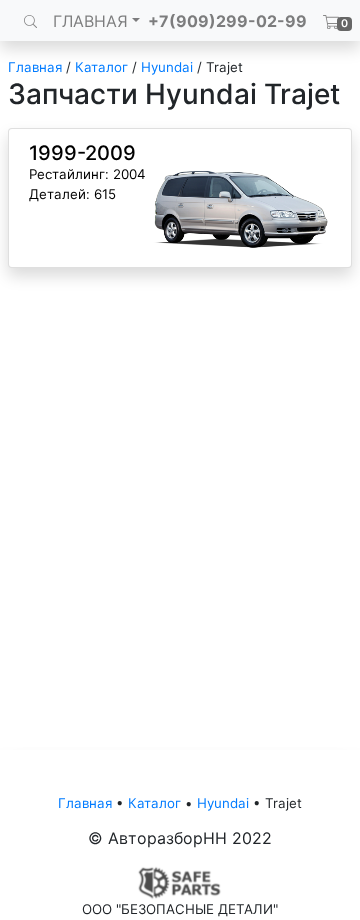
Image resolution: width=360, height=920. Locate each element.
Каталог (101, 67)
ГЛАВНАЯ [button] (90, 21)
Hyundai (167, 67)
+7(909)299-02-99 (227, 21)
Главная (35, 67)
